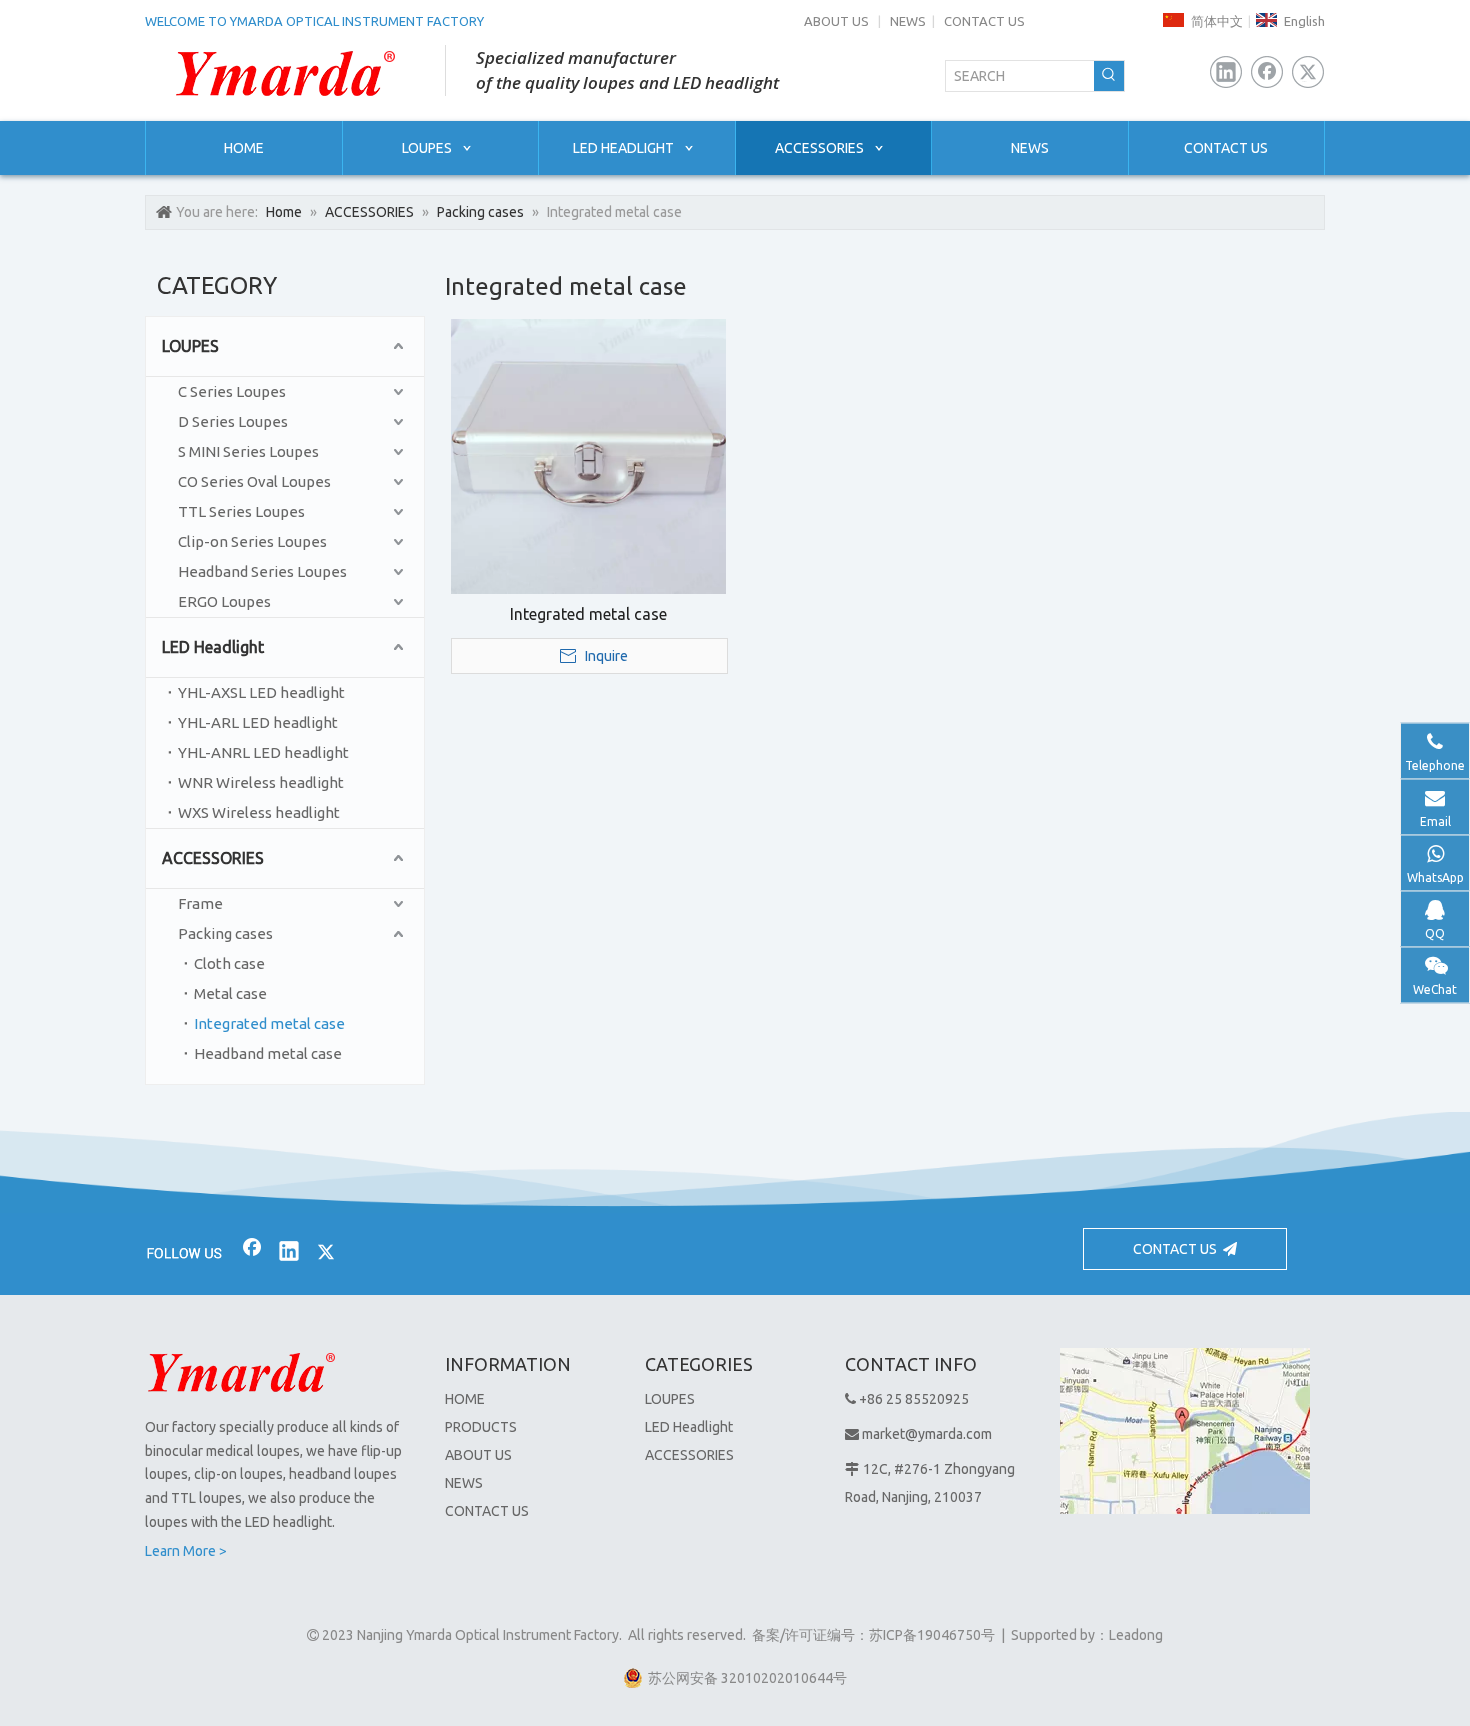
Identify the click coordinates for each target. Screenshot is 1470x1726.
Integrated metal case (269, 1023)
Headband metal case (268, 1053)
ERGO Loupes (224, 601)
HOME (465, 1399)
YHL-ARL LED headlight (258, 722)
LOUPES (190, 346)
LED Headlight (213, 647)
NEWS (908, 21)
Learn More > (186, 1551)
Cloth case (229, 963)
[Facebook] (1267, 72)
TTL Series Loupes (241, 511)
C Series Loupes (232, 391)
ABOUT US (836, 21)
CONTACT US (984, 21)
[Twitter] (1308, 72)
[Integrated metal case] (588, 455)
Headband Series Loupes (262, 571)
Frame (200, 903)
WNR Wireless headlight (261, 782)
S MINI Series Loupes (248, 451)
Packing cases (225, 933)
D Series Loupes (233, 421)
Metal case (230, 993)
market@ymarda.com (927, 1434)
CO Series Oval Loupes (254, 481)
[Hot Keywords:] (1109, 76)
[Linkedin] (1226, 72)
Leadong (1136, 1635)
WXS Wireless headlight (259, 812)
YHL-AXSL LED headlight (261, 692)
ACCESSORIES (213, 858)
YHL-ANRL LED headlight (263, 752)
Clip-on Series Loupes (252, 541)
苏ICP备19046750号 (932, 1635)
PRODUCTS (481, 1427)
